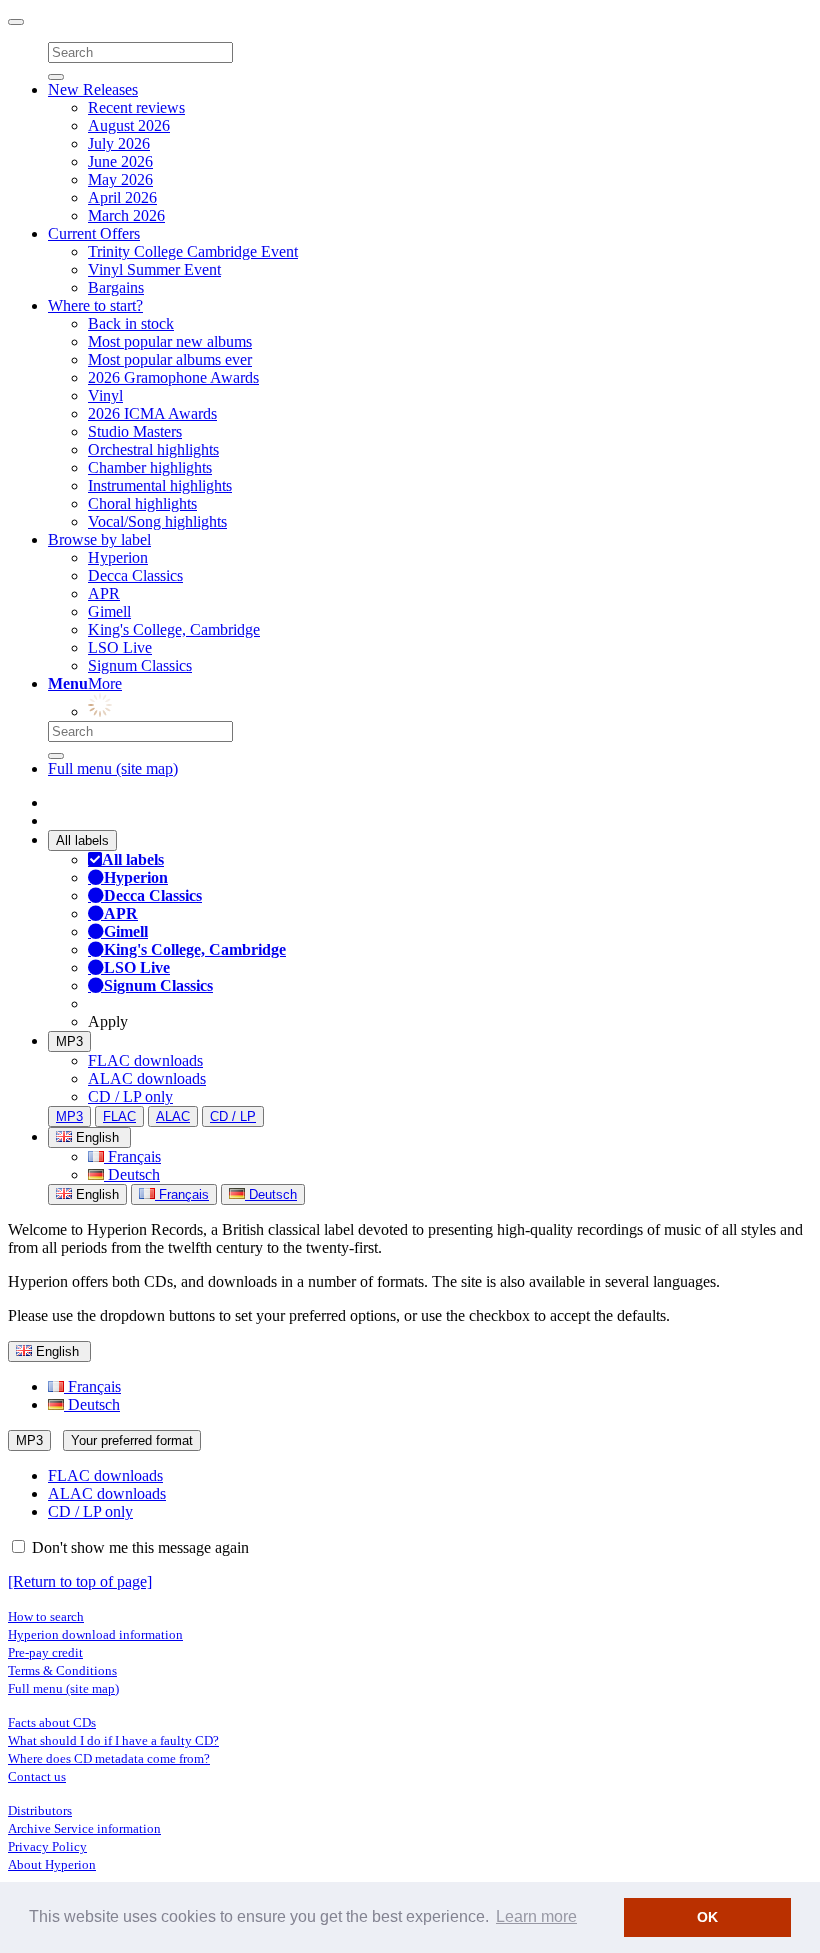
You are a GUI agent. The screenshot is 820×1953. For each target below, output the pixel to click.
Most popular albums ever (170, 359)
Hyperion (118, 557)
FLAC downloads (145, 1060)
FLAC (119, 1116)
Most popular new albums (170, 341)
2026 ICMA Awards (152, 413)
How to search (46, 1616)
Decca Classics (135, 575)
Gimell (109, 611)
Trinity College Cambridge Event (193, 251)
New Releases (93, 89)
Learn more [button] (536, 1916)
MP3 (69, 1041)
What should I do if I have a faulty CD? (113, 1740)
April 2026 (122, 197)
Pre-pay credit (45, 1652)
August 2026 (129, 125)
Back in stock (131, 323)
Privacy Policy (47, 1846)
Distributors (40, 1810)
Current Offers (94, 233)
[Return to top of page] (80, 1581)
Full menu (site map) (113, 768)
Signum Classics (140, 665)
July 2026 (119, 143)
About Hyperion (52, 1864)
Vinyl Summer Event (154, 269)
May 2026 (120, 179)
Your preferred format (132, 1440)
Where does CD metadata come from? (109, 1758)
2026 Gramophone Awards (173, 377)
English (95, 1194)
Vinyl (105, 395)
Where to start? (95, 305)
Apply (108, 1021)
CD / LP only (130, 1096)
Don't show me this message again (138, 1547)
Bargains (116, 287)
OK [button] (707, 1917)
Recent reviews (136, 107)
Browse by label (99, 539)
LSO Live (120, 647)
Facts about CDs (52, 1722)
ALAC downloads (147, 1078)
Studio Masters (135, 431)
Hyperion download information (95, 1634)
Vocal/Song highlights (157, 521)
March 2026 (126, 215)
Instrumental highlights (160, 485)
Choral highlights (142, 503)
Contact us (37, 1776)
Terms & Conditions (62, 1670)
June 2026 (120, 161)
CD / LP (233, 1116)
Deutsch (132, 1174)
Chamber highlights (150, 467)
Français (132, 1156)
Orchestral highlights (153, 449)
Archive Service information (84, 1828)
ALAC (173, 1116)
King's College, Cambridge (174, 629)
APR (104, 593)
